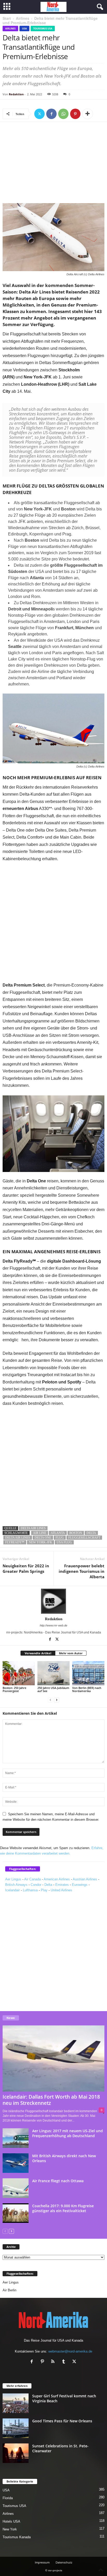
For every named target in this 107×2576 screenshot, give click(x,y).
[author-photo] (53, 1601)
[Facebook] (51, 114)
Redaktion (16, 94)
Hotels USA (11, 2521)
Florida (8, 2498)
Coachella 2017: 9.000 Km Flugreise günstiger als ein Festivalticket (63, 2208)
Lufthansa (30, 1890)
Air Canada (32, 1879)
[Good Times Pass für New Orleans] (16, 2428)
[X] (39, 114)
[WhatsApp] (63, 114)
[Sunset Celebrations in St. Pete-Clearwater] (16, 2453)
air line (40, 1533)
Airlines (23, 18)
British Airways (16, 1885)
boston (76, 1533)
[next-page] (57, 1700)
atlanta (58, 1533)
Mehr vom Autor (71, 1653)
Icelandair (12, 1890)
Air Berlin (9, 2290)
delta (91, 1533)
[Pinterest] (75, 114)
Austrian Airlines (85, 1879)
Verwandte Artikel (38, 1653)
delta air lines (18, 1538)
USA (24, 29)
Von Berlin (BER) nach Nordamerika (87, 1689)
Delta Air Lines (33, 1528)
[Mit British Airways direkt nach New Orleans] (16, 2163)
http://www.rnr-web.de (53, 1625)
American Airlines (57, 1879)
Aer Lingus (13, 1879)
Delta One (43, 1538)
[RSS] (54, 2362)
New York (10, 2529)
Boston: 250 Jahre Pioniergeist (14, 1689)
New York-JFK (41, 1542)
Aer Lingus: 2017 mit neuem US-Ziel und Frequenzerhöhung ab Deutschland (68, 2133)
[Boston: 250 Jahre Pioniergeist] (19, 1673)
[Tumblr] (65, 2362)
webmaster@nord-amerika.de (70, 2351)
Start (7, 18)
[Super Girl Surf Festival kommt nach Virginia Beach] (16, 2403)
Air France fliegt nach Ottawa (58, 2181)
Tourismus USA (43, 29)
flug (60, 1538)
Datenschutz (64, 2562)
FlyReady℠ (15, 1542)
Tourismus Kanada (17, 2537)
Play (44, 1890)
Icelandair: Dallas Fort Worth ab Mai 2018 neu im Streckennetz (51, 2100)
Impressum (42, 2562)
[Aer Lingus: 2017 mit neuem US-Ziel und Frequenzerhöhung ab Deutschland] (16, 2138)
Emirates (62, 1885)
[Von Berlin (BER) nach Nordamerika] (88, 1673)
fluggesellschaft (84, 1538)
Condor (36, 1885)
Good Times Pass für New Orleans (62, 2421)
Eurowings (80, 1885)
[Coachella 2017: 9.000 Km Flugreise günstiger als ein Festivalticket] (16, 2213)
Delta (48, 1885)
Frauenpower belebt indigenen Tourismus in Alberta (82, 1571)
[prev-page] (50, 1700)
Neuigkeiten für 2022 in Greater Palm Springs (26, 1568)
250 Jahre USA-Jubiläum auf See (53, 1689)
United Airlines (61, 1890)
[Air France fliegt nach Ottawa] (16, 2188)
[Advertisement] (53, 164)
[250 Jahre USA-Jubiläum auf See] (53, 1673)
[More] (88, 114)
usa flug (64, 1542)
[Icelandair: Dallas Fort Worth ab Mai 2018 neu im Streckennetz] (53, 2058)
